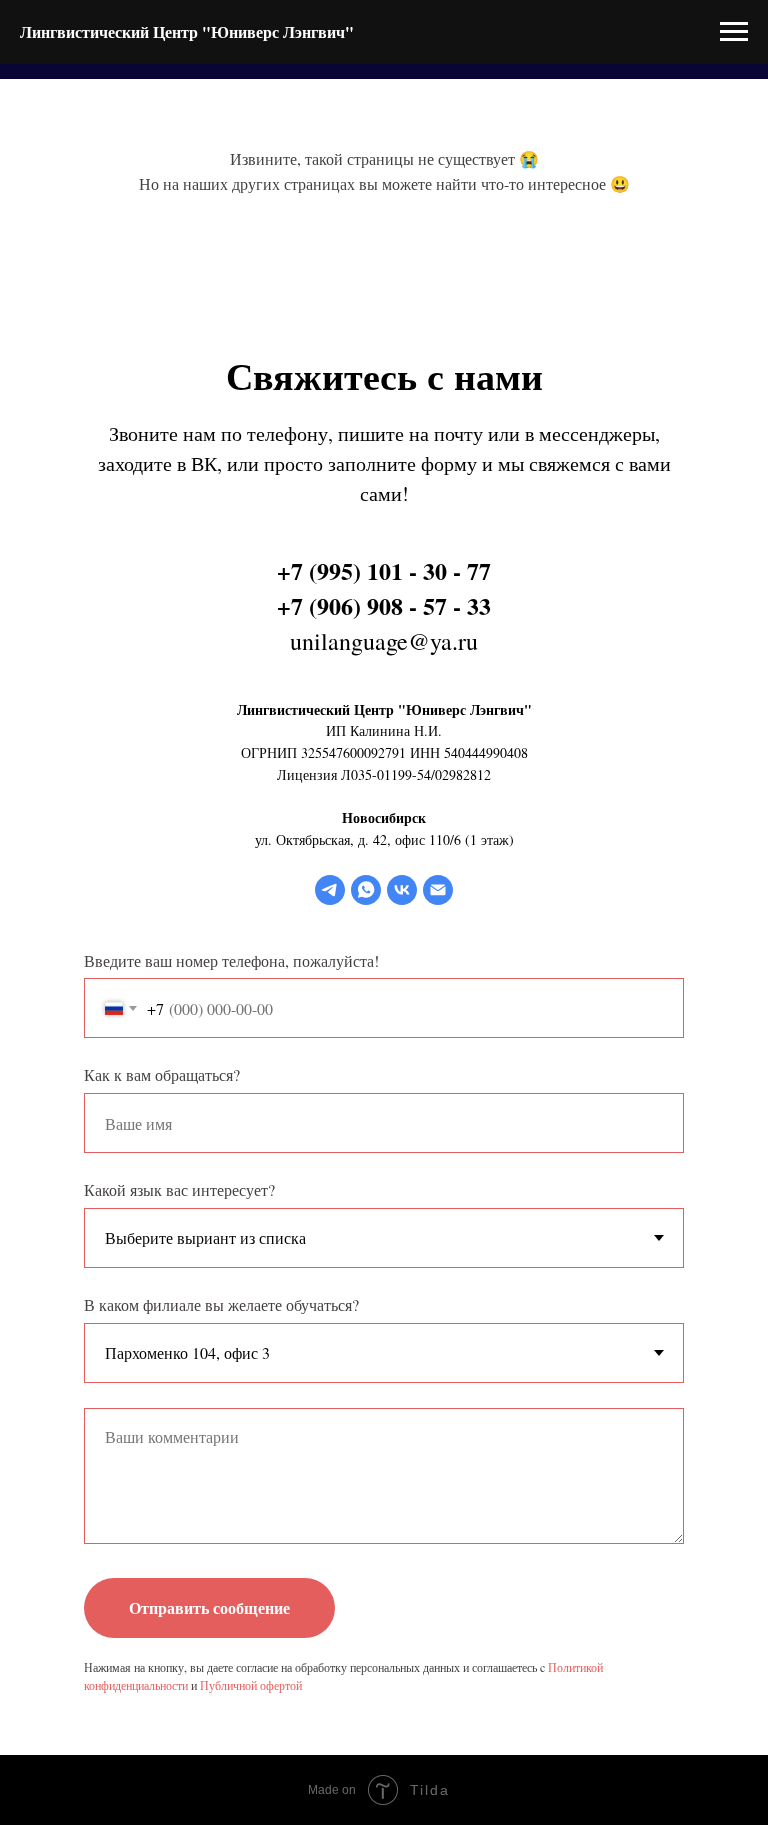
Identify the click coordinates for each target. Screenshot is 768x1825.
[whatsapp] (366, 890)
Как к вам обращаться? (162, 1074)
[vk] (402, 890)
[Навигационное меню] (734, 32)
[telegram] (330, 890)
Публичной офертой (251, 1685)
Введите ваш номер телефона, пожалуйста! (231, 960)
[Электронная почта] (438, 890)
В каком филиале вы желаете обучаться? (221, 1304)
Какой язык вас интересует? (179, 1189)
